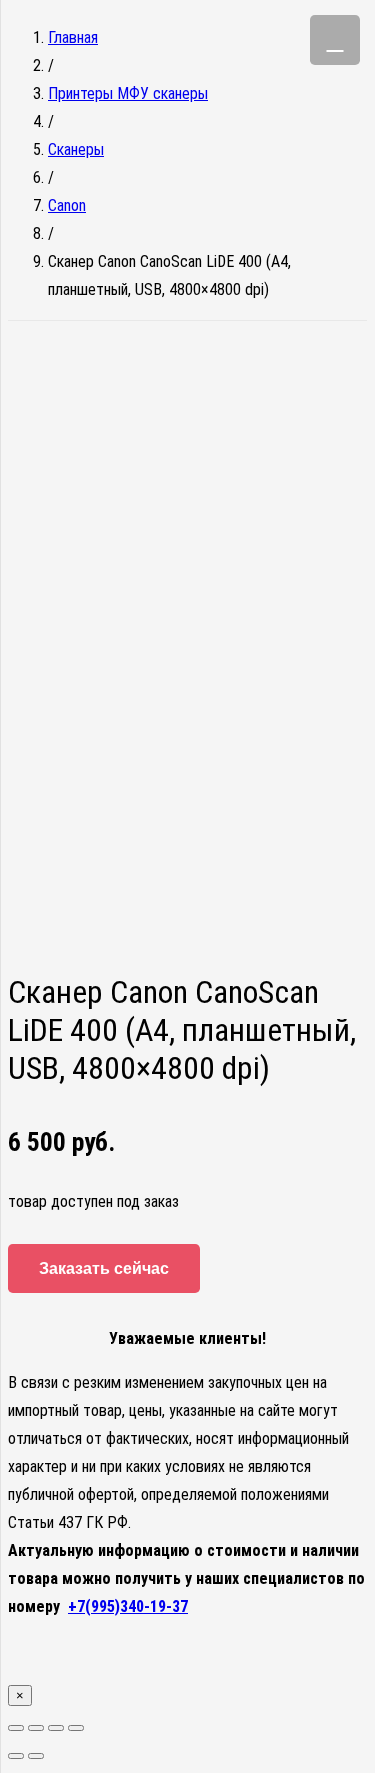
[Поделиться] (36, 1728)
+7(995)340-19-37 (128, 1606)
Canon (67, 205)
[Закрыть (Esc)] (16, 1728)
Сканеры (76, 149)
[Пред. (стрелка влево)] (16, 1756)
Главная (73, 37)
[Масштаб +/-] (76, 1728)
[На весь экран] (56, 1728)
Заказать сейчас (104, 1268)
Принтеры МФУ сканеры (128, 93)
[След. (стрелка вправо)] (36, 1756)
